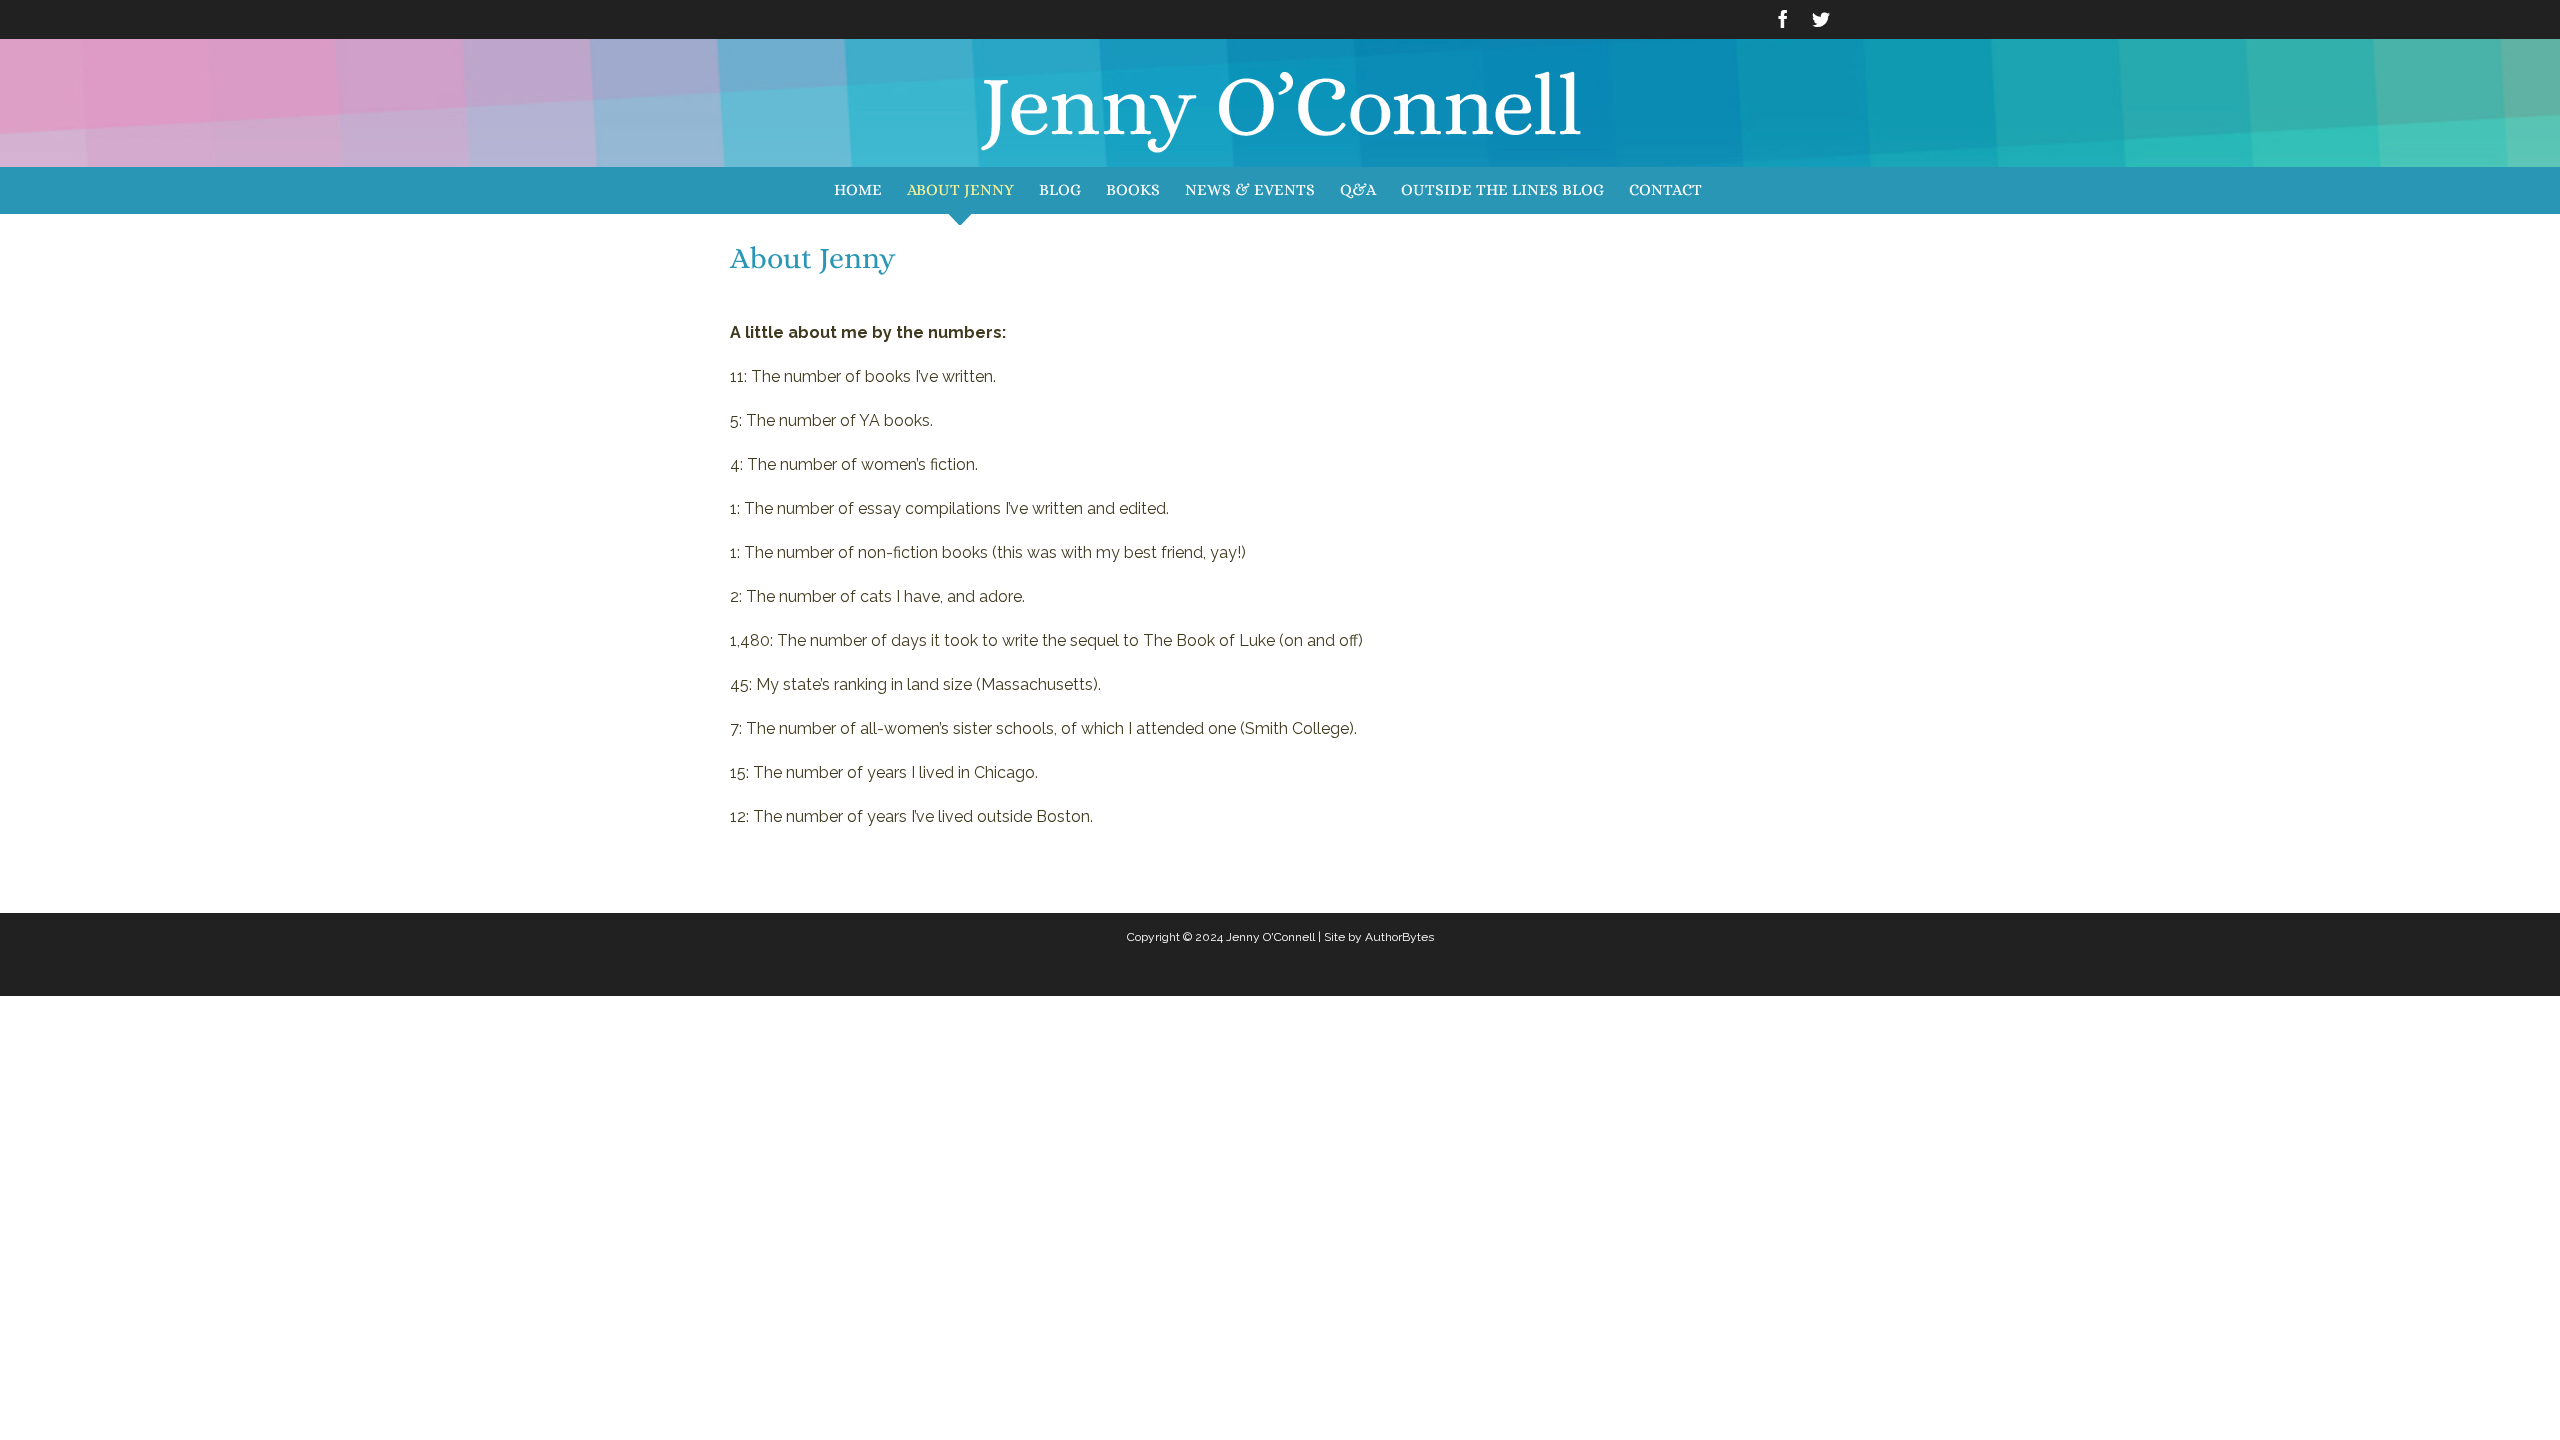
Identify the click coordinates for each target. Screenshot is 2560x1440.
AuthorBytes (1399, 937)
